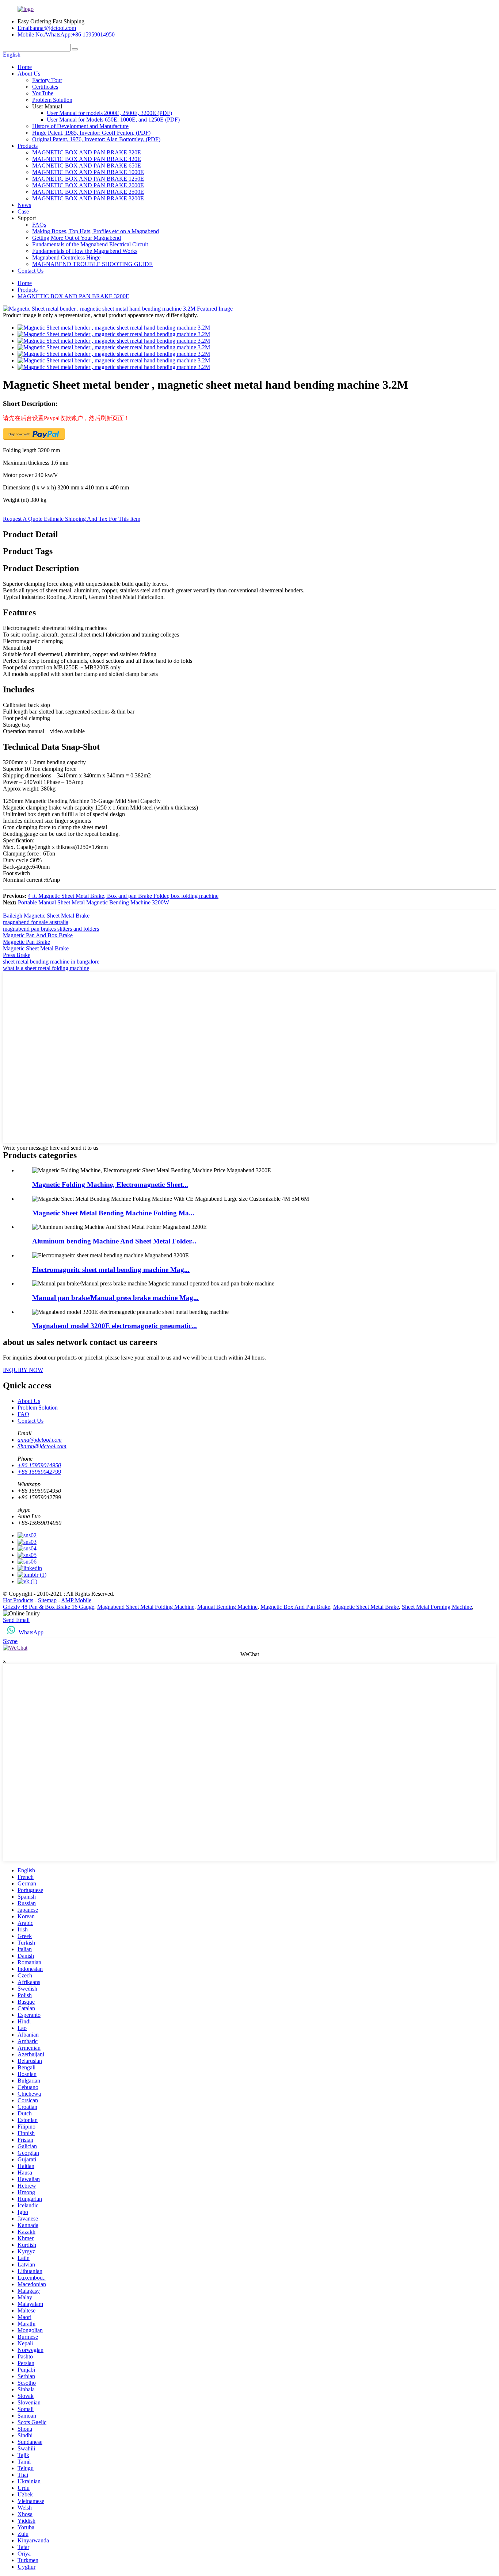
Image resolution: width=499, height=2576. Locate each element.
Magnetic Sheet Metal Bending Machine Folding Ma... (113, 1213)
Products (28, 146)
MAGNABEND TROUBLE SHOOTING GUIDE (92, 264)
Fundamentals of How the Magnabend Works (85, 251)
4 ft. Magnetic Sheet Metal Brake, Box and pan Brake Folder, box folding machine (123, 896)
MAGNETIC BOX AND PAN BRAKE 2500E (88, 192)
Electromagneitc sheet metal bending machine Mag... (111, 1270)
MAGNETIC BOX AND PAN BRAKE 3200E (88, 198)
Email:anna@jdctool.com (47, 28)
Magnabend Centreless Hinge (66, 257)
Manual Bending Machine (227, 1607)
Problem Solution (52, 100)
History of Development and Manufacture (80, 126)
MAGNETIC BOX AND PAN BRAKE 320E (87, 152)
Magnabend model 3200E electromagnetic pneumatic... (115, 1326)
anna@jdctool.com (40, 1440)
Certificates (45, 87)
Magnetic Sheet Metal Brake (36, 948)
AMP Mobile (76, 1600)
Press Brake (17, 955)
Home (25, 67)
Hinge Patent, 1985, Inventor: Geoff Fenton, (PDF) (91, 133)
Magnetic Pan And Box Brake (38, 935)
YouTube (43, 93)
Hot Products (18, 1600)
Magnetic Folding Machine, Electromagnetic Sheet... (110, 1185)
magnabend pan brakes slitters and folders (51, 929)
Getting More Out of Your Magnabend (77, 238)
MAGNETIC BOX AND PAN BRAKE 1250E (88, 179)
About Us (29, 74)
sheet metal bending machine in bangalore (51, 962)
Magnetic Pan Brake (26, 942)
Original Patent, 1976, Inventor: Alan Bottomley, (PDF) (96, 139)
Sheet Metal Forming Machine (437, 1607)
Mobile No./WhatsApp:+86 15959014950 (66, 34)
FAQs (39, 225)
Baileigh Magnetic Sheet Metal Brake (46, 916)
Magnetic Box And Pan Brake (295, 1607)
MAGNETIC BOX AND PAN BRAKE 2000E (88, 185)
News (24, 205)
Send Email (16, 1620)
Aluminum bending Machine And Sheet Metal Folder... (114, 1241)
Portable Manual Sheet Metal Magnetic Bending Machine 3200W (94, 902)
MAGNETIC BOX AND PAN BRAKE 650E (87, 166)
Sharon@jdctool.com (42, 1446)
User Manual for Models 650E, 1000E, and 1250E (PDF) (113, 120)
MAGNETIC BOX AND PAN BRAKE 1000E (88, 172)
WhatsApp (31, 1632)
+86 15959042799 (39, 1472)
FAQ (23, 1414)
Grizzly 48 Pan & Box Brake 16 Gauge (49, 1607)
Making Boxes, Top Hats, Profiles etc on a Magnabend (96, 231)
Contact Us (31, 271)
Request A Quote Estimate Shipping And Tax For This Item (72, 519)
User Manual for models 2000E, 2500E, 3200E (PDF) (109, 113)
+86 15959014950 (39, 1465)
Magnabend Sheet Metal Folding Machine (146, 1607)
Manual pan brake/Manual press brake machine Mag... (115, 1298)
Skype (10, 1641)
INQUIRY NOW (23, 1370)
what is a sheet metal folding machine (46, 968)
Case (23, 212)
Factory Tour (47, 80)
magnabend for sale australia (36, 922)
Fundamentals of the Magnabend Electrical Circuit (90, 244)
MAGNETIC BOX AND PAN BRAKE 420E (87, 159)
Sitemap (47, 1600)
